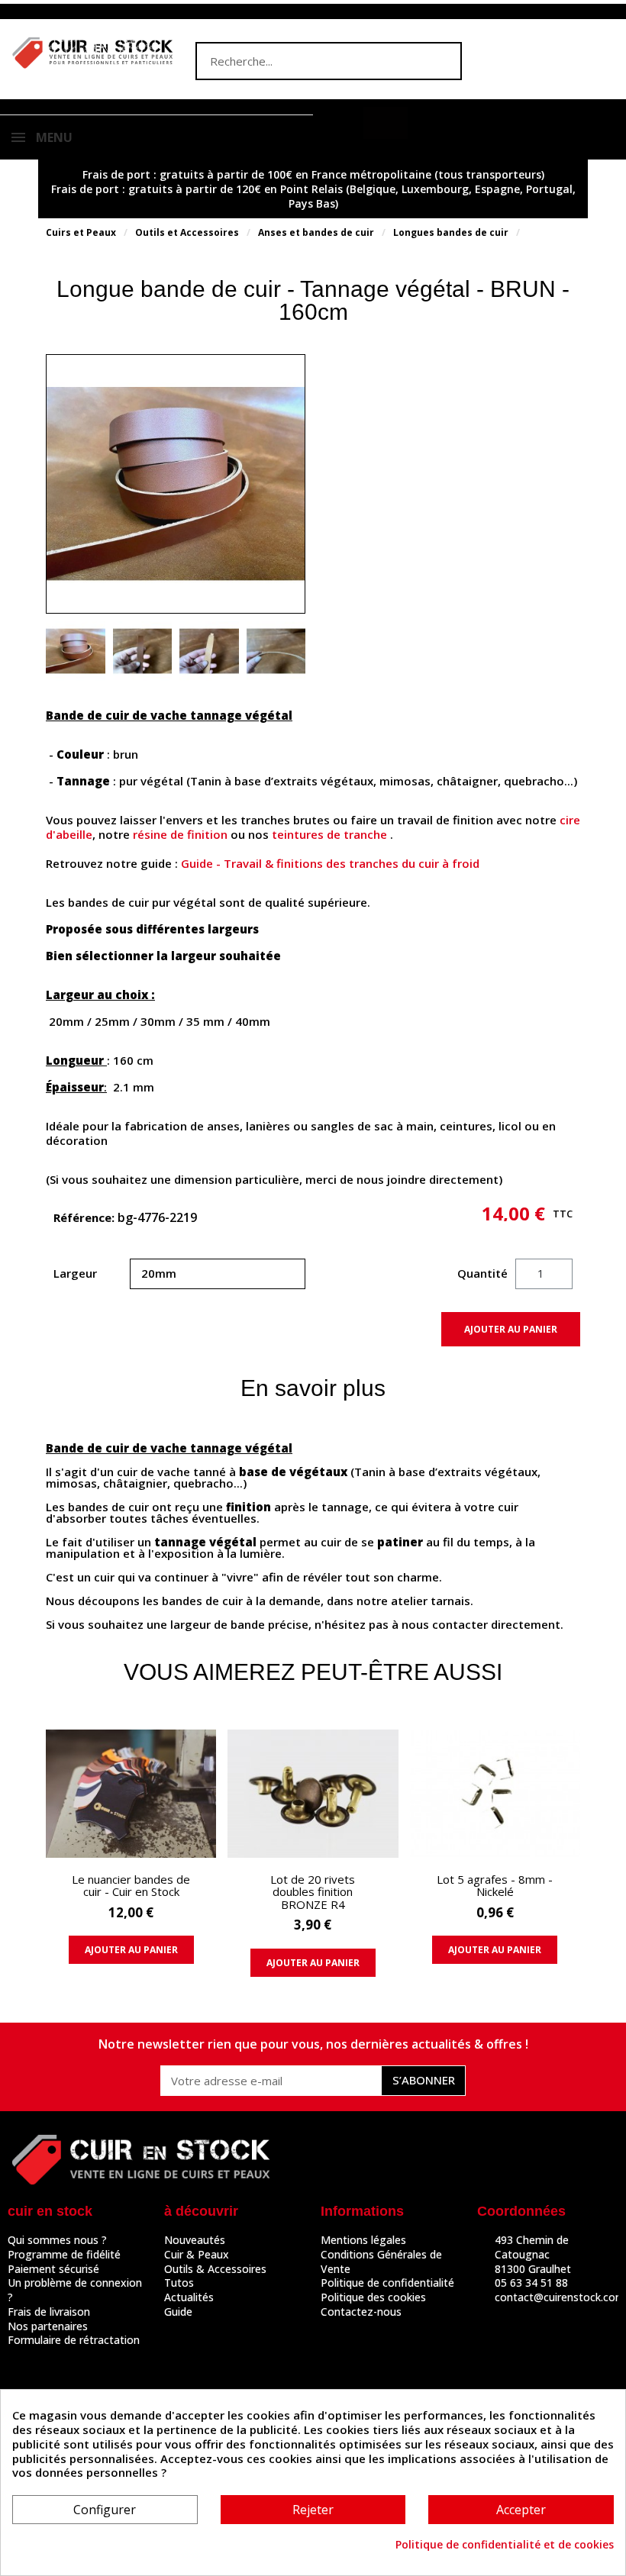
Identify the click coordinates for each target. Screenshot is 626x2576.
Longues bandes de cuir (451, 232)
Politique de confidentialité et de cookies (505, 2545)
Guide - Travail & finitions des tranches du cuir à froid (330, 863)
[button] (386, 123)
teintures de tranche (329, 834)
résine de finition (180, 834)
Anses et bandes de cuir (316, 232)
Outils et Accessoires (187, 232)
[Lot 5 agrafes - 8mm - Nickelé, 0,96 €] (495, 1851)
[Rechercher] (441, 61)
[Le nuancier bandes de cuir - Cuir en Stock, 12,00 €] (131, 1851)
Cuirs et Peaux (81, 232)
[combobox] (298, 61)
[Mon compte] (342, 124)
